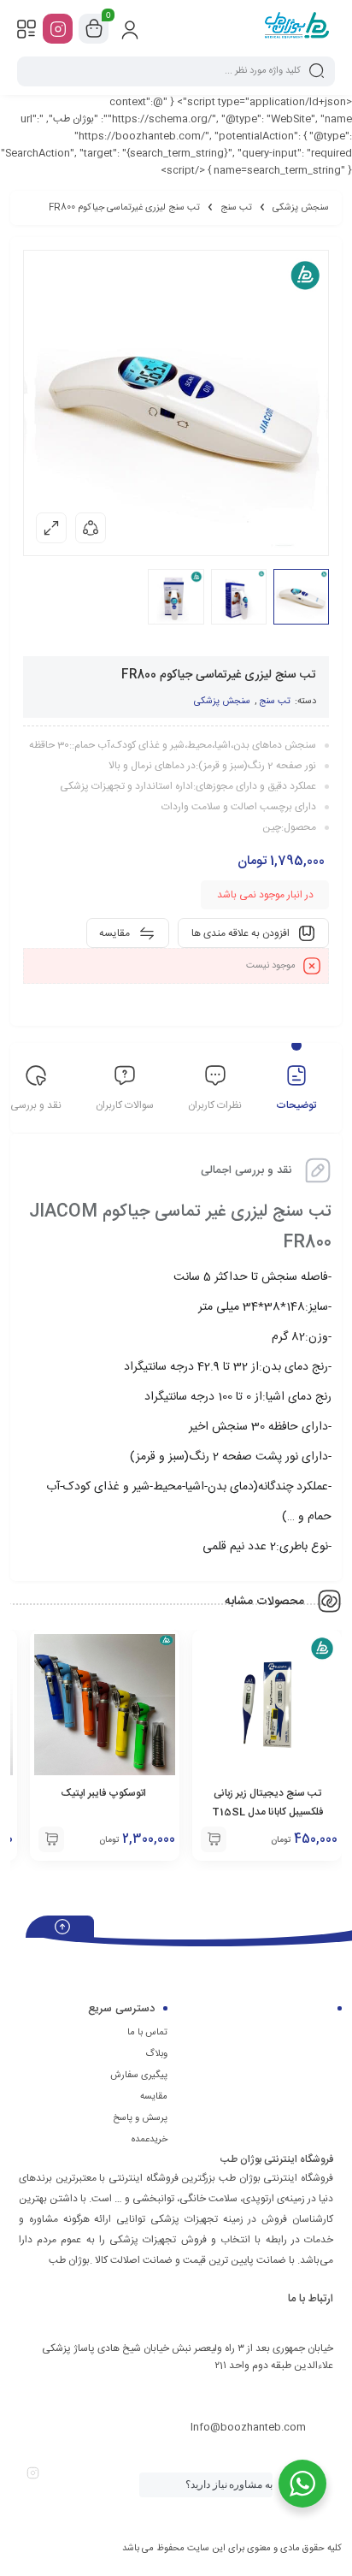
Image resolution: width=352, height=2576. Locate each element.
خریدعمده (150, 2140)
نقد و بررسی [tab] (36, 1105)
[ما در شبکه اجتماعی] (58, 29)
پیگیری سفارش (139, 2076)
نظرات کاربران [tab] (215, 1105)
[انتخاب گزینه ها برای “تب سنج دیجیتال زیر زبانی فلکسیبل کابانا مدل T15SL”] (214, 1839)
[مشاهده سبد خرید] (94, 29)
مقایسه (154, 2097)
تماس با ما (147, 2033)
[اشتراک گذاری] (91, 528)
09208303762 (273, 2395)
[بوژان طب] (297, 28)
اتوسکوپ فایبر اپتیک (105, 1793)
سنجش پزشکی (301, 208)
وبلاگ (156, 2054)
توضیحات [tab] (296, 1105)
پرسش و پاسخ (140, 2118)
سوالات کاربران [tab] (125, 1105)
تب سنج (236, 208)
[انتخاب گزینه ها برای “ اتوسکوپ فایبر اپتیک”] (51, 1839)
